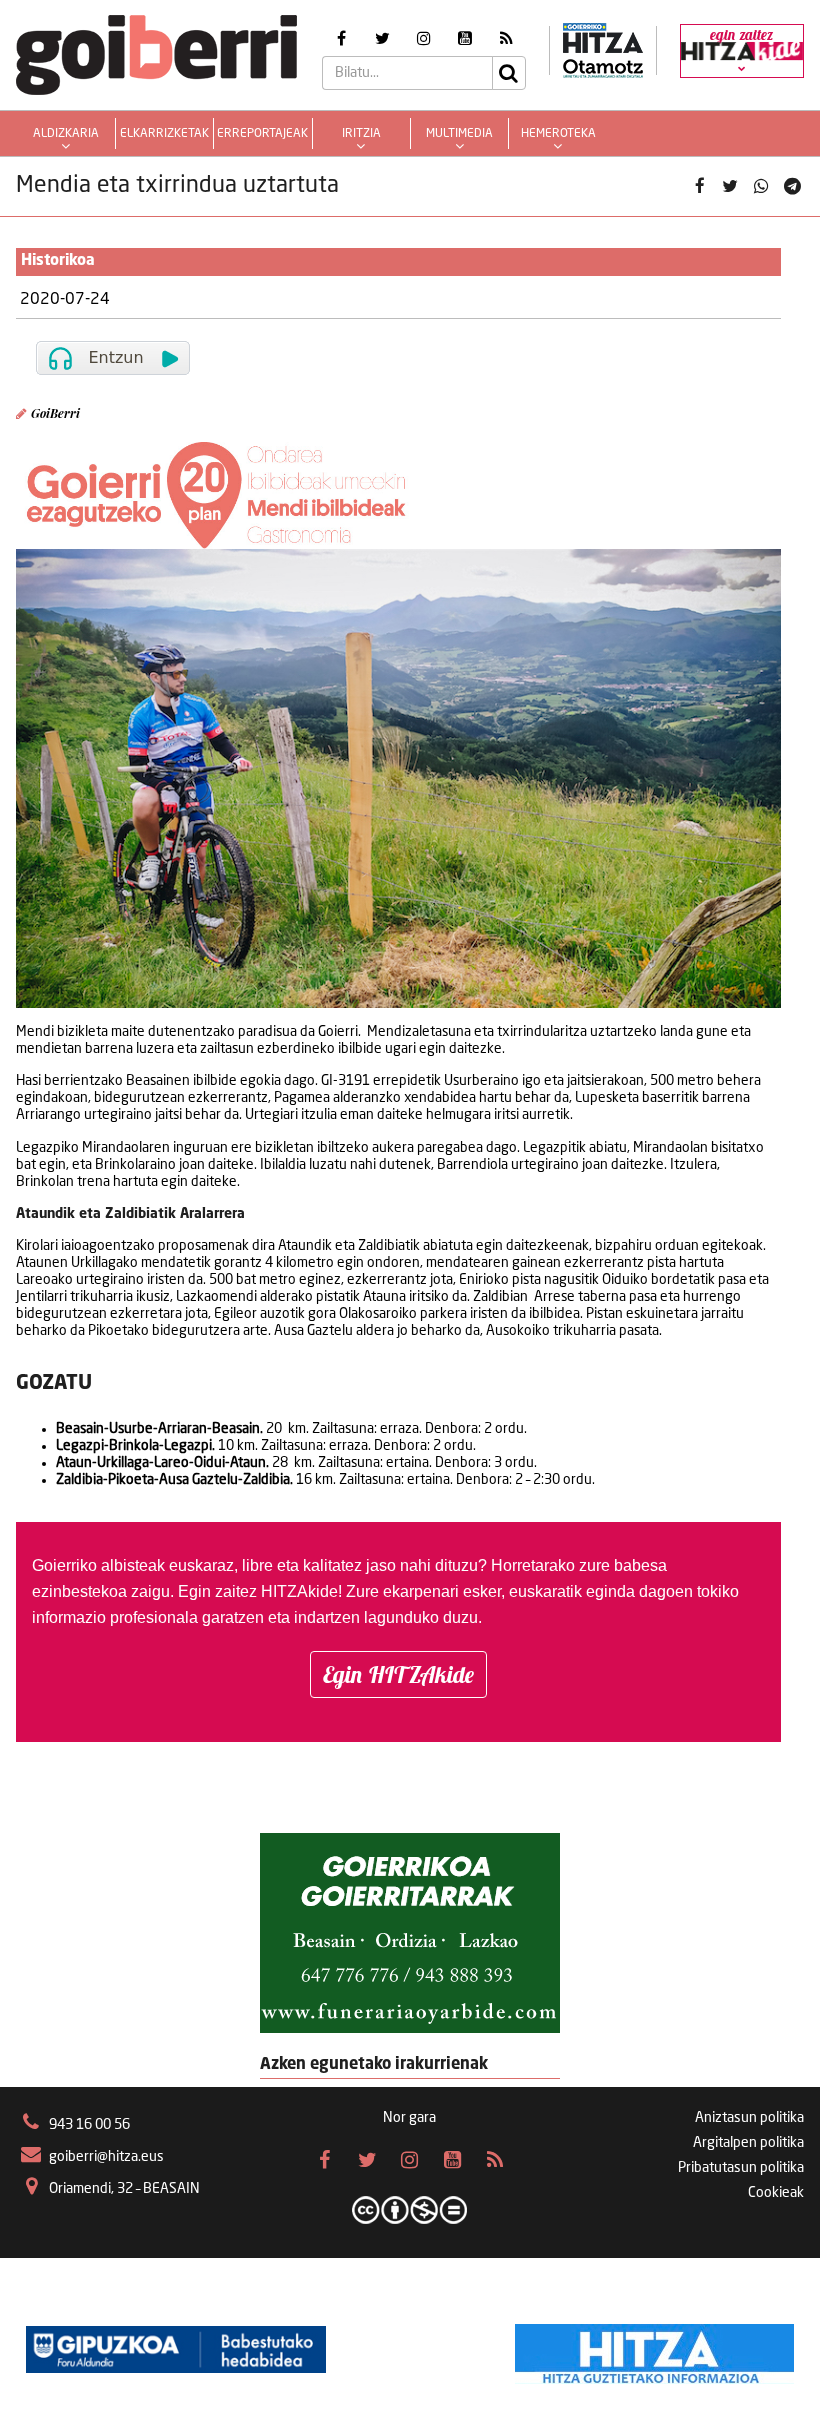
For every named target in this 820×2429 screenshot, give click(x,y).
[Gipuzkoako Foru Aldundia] (176, 2349)
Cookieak (776, 2193)
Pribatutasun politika (741, 2168)
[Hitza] (654, 2349)
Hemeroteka (558, 134)
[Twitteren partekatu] (730, 186)
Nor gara (409, 2118)
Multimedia (459, 134)
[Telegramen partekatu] (791, 186)
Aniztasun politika (749, 2118)
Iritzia (361, 134)
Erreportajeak (262, 134)
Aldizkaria (66, 134)
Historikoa (58, 261)
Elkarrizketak (164, 134)
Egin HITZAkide (398, 1674)
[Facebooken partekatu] (699, 186)
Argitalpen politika (748, 2143)
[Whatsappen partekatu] (761, 186)
